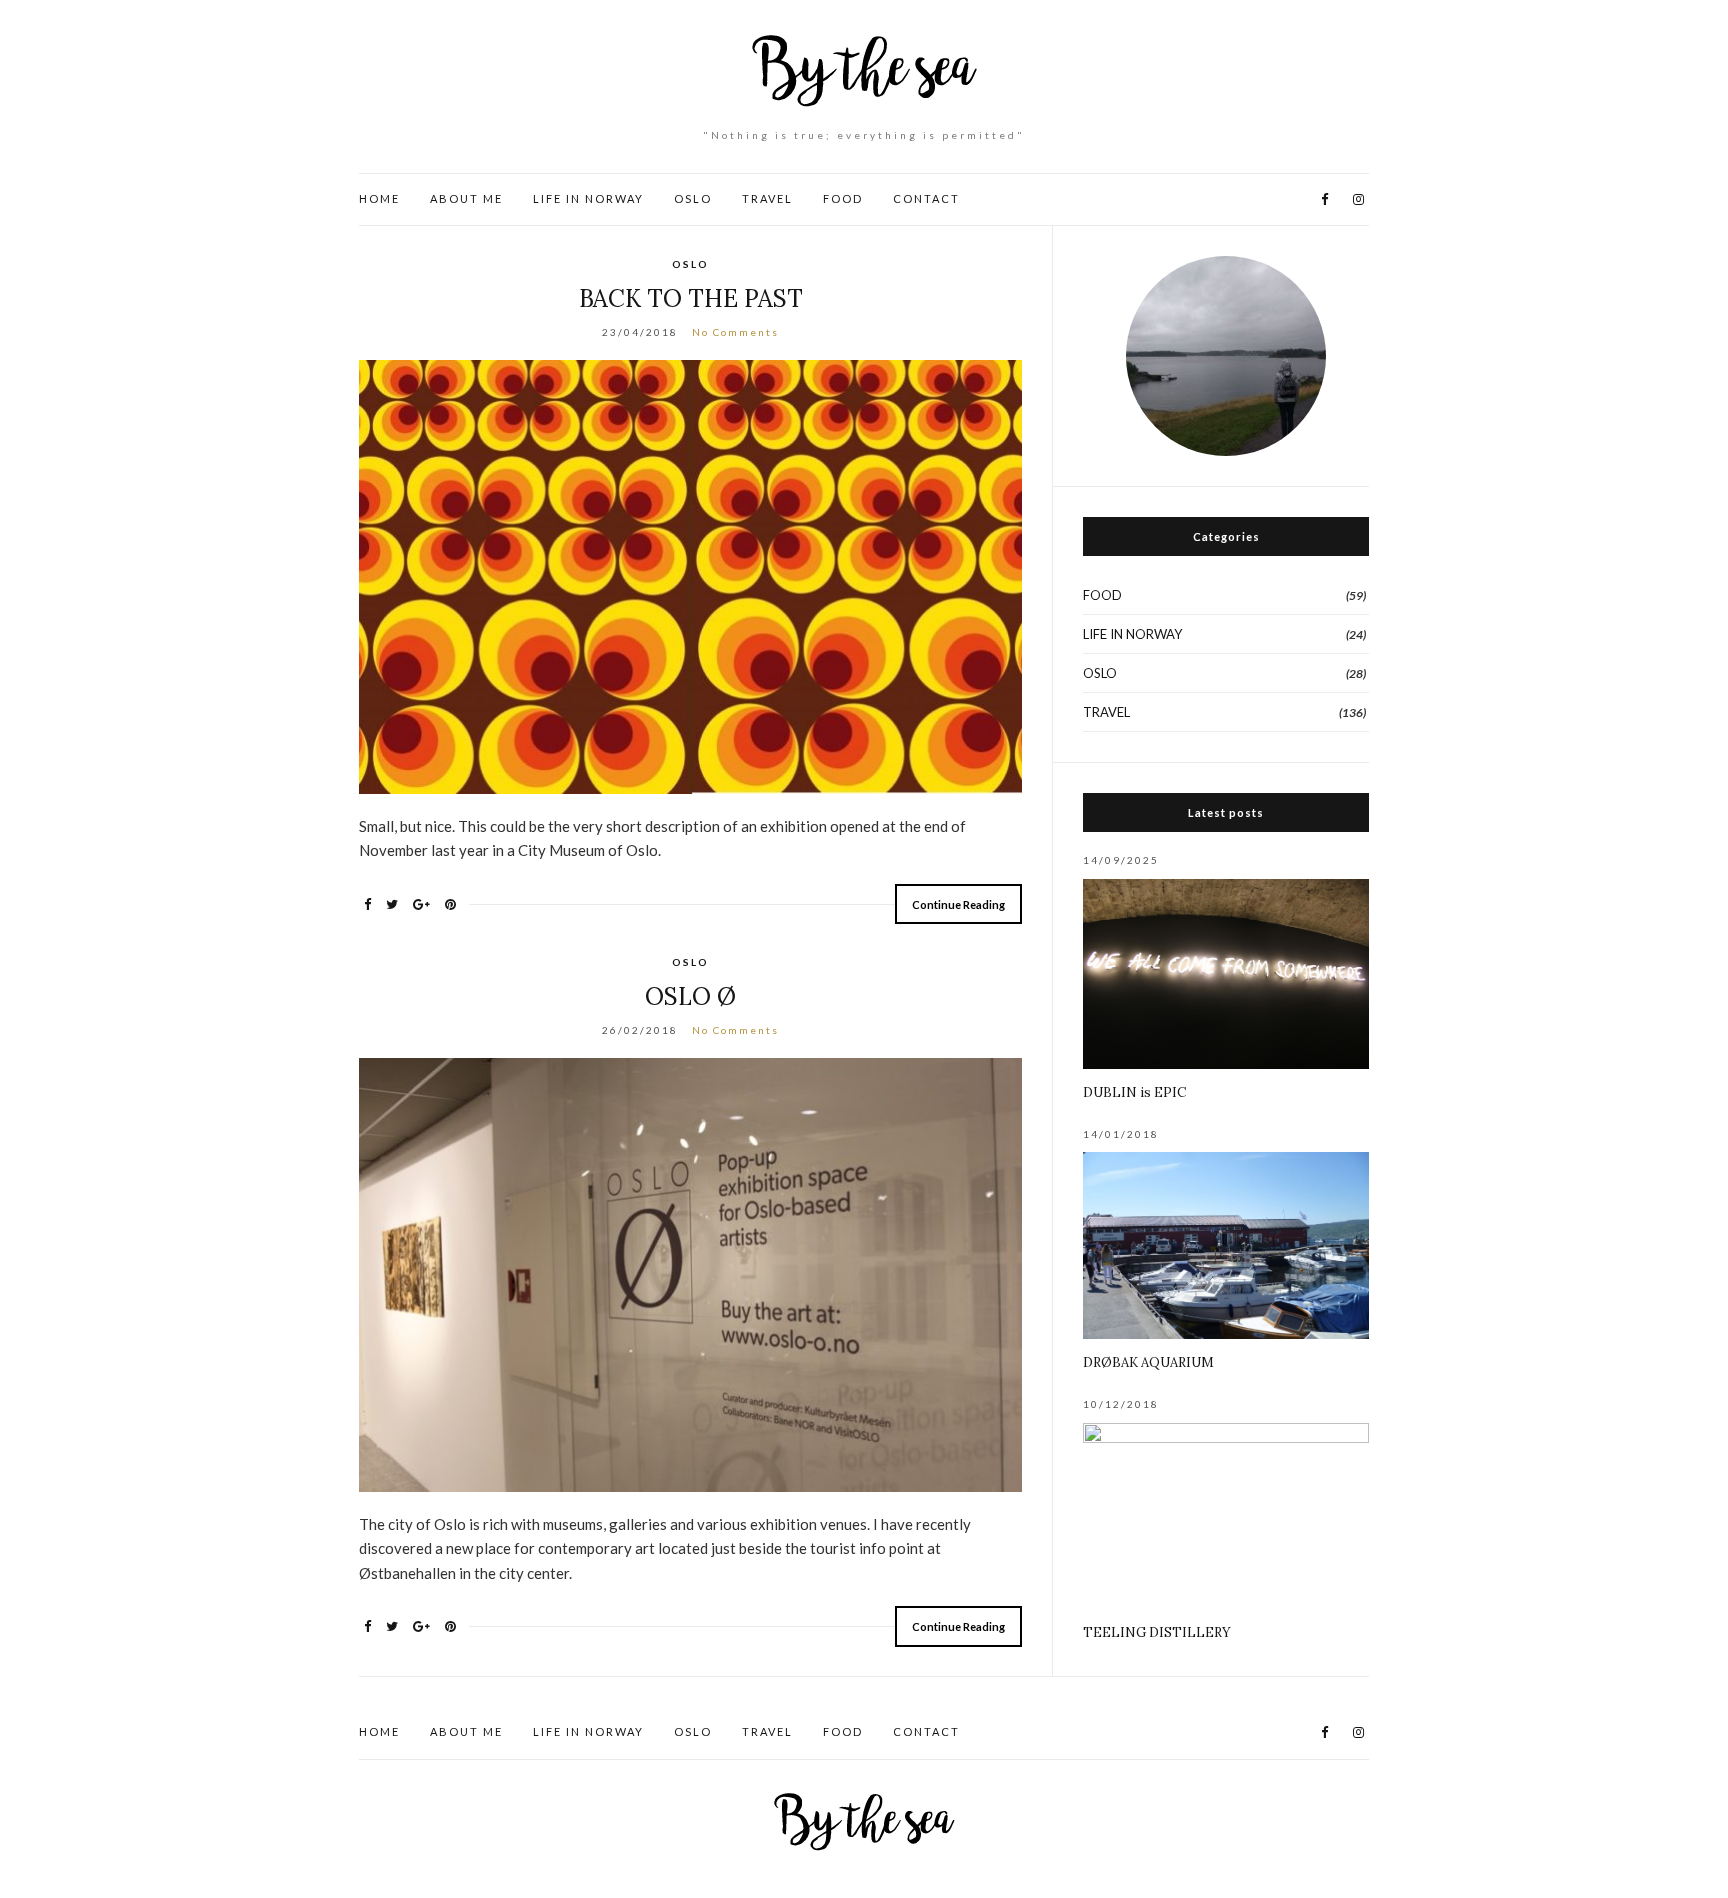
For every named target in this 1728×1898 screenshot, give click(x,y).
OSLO (693, 198)
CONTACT (926, 198)
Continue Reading (958, 904)
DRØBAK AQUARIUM (1148, 1362)
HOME (379, 198)
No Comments (735, 332)
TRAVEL (767, 198)
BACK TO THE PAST (691, 298)
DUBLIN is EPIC (1134, 1092)
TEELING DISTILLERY (1157, 1632)
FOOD (843, 198)
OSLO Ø (690, 996)
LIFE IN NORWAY (588, 198)
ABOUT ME (466, 198)
